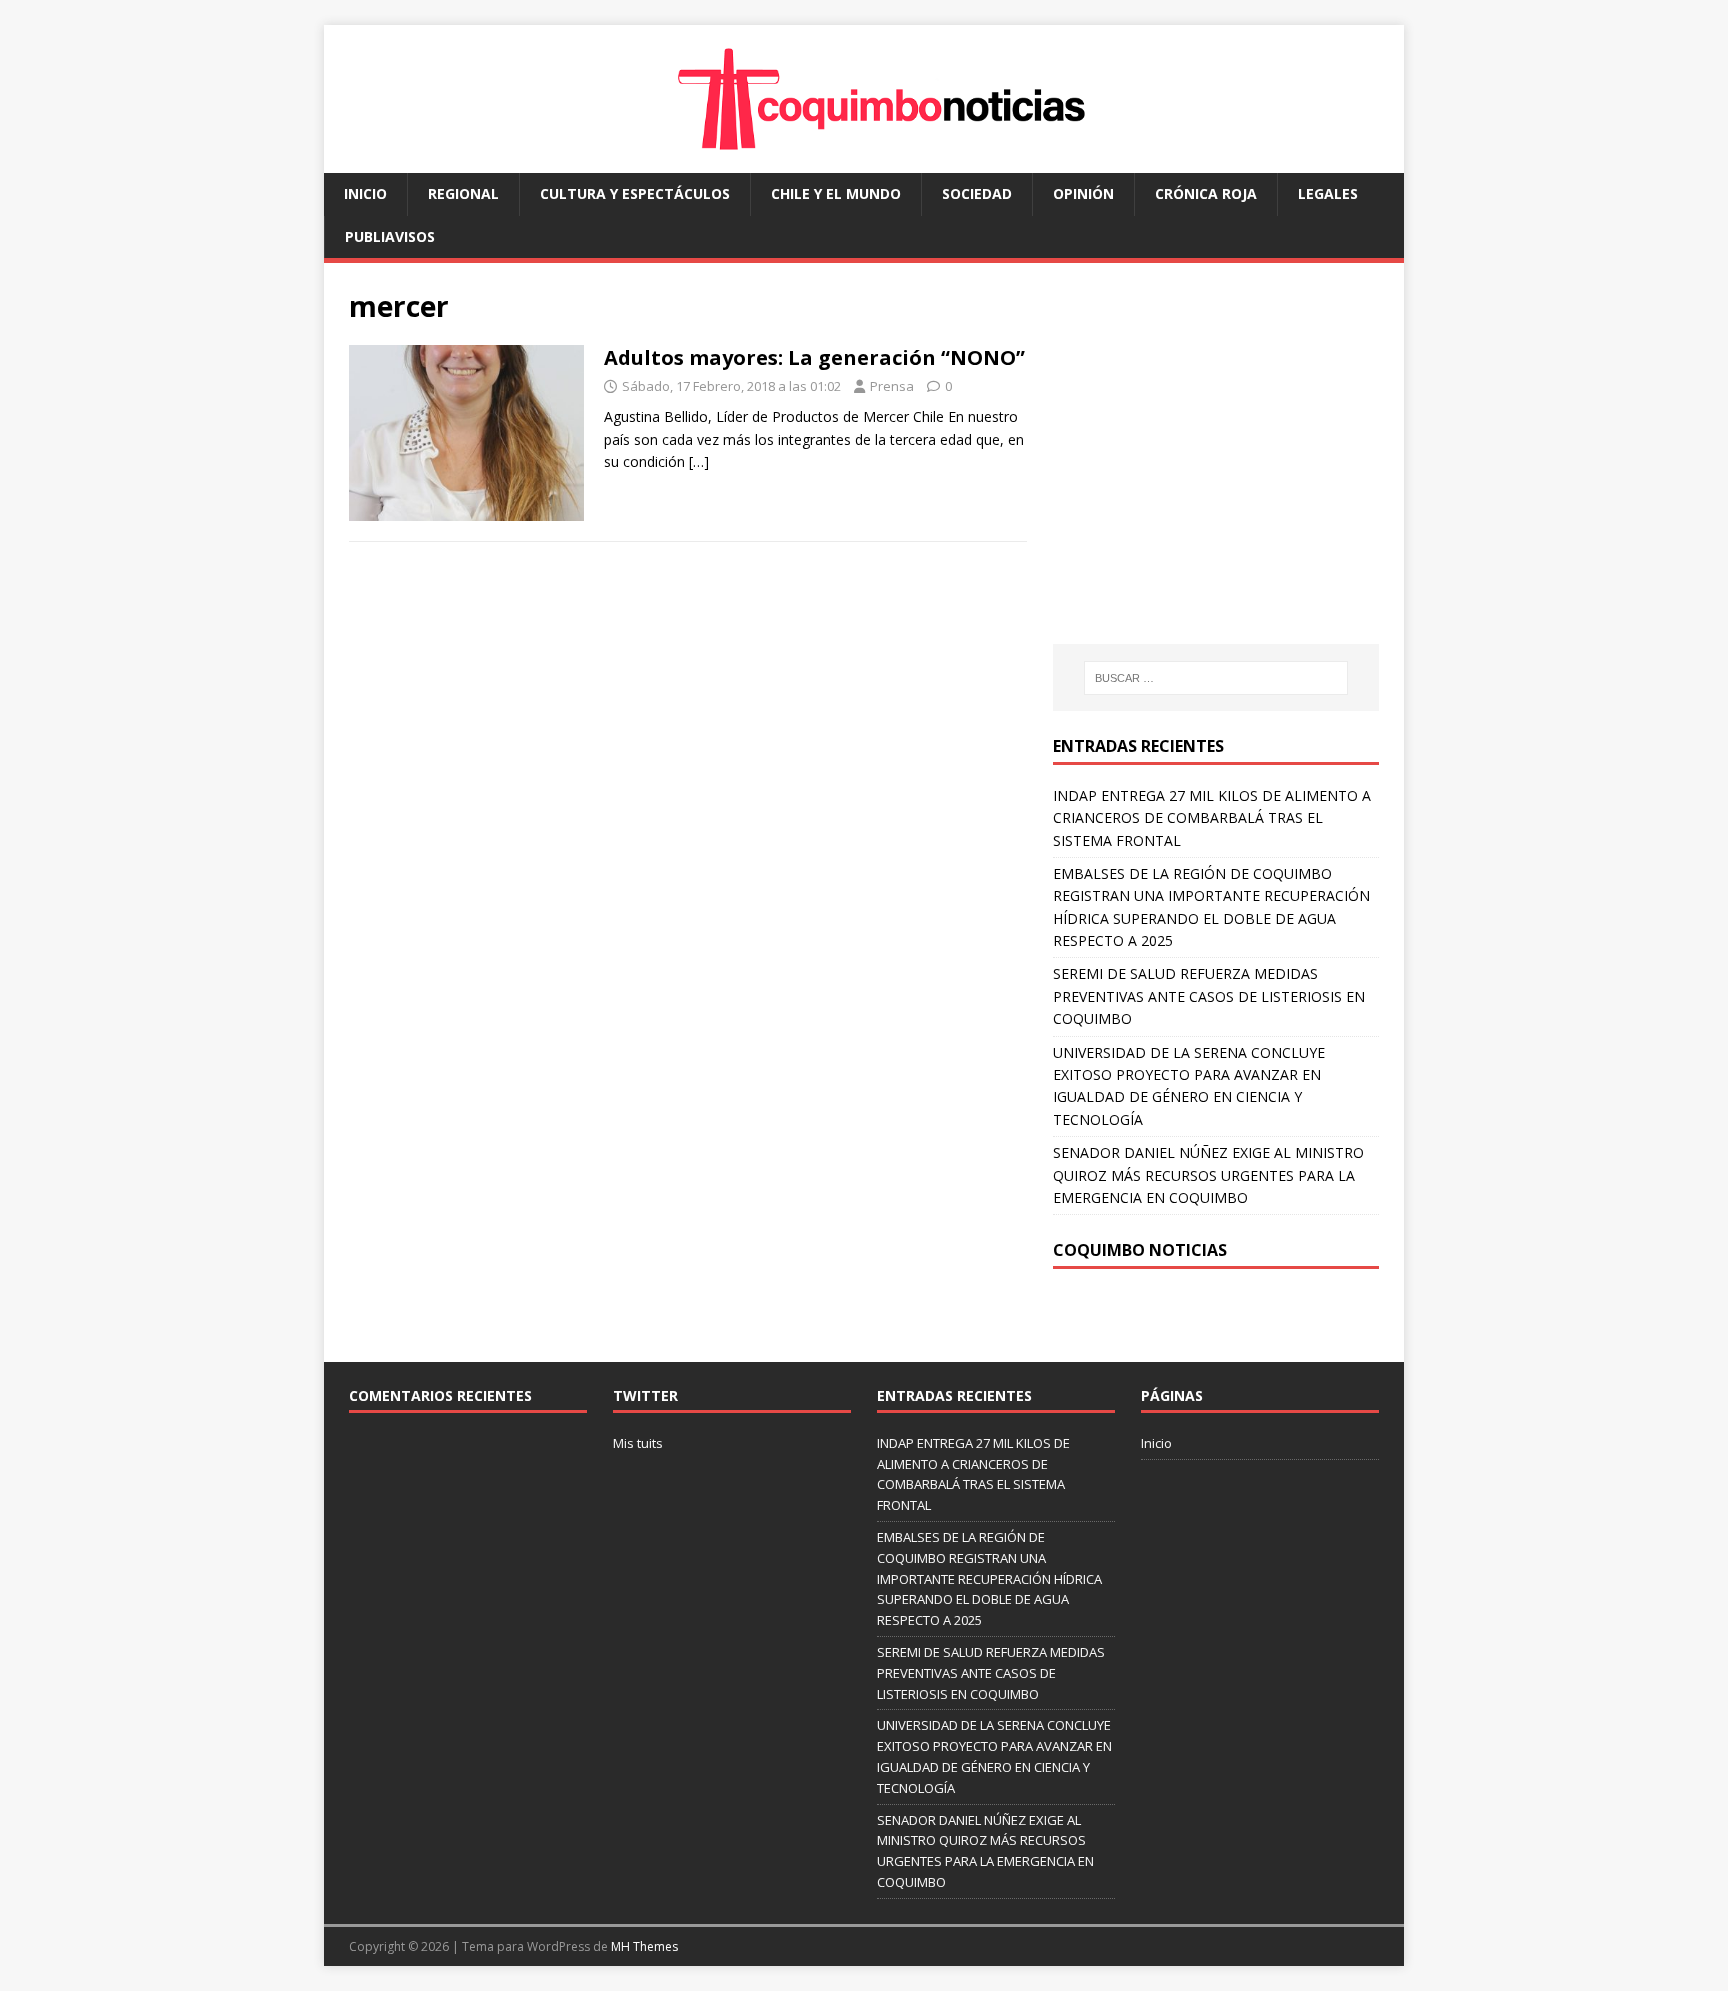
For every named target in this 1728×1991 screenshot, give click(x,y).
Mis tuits (638, 1443)
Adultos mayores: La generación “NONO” (814, 357)
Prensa (892, 386)
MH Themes (644, 1946)
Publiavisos (390, 236)
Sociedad (977, 193)
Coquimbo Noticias (1140, 1250)
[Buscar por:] (1216, 678)
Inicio (365, 193)
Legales (1328, 193)
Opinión (1083, 193)
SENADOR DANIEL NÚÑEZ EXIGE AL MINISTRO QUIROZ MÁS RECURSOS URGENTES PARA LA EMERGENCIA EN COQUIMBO (1208, 1175)
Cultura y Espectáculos (635, 193)
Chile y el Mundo (836, 193)
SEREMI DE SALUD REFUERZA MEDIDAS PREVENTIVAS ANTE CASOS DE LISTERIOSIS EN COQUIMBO (1209, 996)
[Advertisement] (1221, 473)
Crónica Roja (1206, 193)
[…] (699, 461)
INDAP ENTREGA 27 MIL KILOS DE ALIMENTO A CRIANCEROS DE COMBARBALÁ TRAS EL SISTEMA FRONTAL (1212, 818)
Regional (463, 193)
